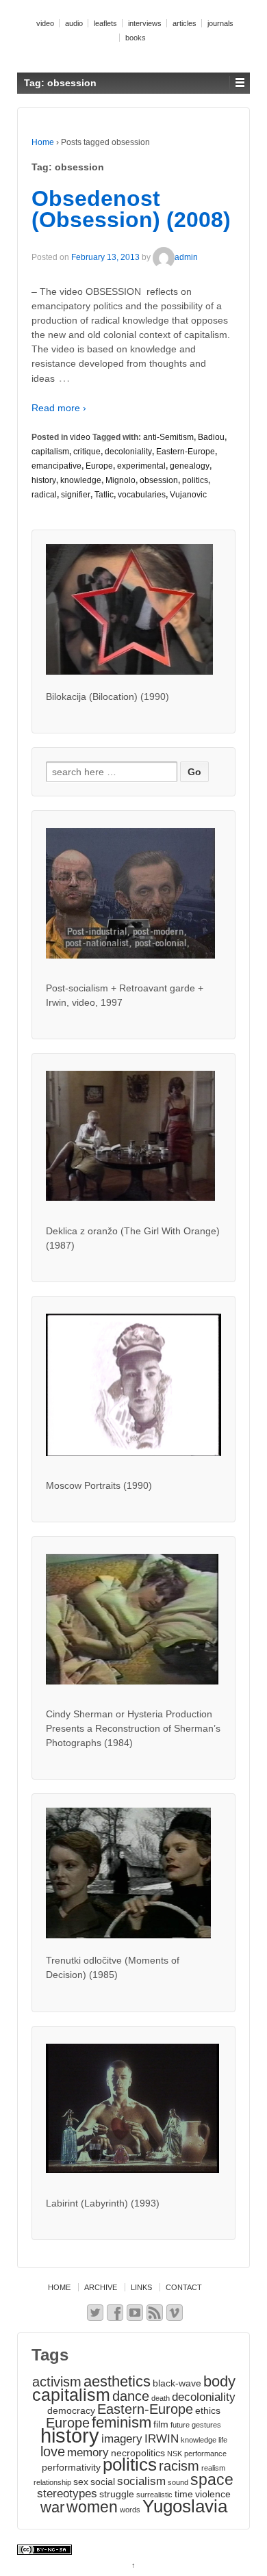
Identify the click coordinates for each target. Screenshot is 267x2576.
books (136, 38)
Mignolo (120, 480)
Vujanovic (188, 495)
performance (205, 2454)
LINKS (141, 2287)
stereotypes (67, 2493)
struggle (117, 2494)
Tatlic (104, 495)
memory (88, 2452)
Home (43, 142)
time (184, 2494)
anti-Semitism (168, 437)
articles (185, 23)
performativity (71, 2467)
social (103, 2482)
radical (44, 495)
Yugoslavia (185, 2506)
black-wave (177, 2383)
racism (179, 2466)
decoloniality (128, 452)
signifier (76, 495)
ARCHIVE (101, 2287)
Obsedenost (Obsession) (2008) (131, 209)
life (223, 2440)
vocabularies (142, 495)
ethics (208, 2410)
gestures (206, 2425)
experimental (141, 466)
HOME (59, 2287)
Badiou (211, 437)
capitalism (50, 452)
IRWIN (162, 2438)
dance (131, 2396)
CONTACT (184, 2287)
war (52, 2507)
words (130, 2510)
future (180, 2425)
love (53, 2451)
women (92, 2507)
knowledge (81, 480)
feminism (122, 2422)
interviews (145, 23)
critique (87, 452)
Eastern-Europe (186, 452)
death (161, 2398)
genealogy (190, 466)
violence (213, 2494)
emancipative (56, 466)
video (45, 23)
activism (57, 2382)
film (161, 2424)
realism (213, 2468)
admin (186, 257)
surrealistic (154, 2495)
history (44, 480)
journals (220, 23)
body (219, 2381)
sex (81, 2482)
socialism (141, 2481)
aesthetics (117, 2381)
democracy (71, 2410)
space (212, 2480)
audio (74, 23)
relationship (52, 2482)
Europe (99, 466)
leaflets (105, 23)
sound (178, 2482)
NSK (175, 2454)
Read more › (59, 408)
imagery (122, 2438)
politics (195, 480)
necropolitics (138, 2453)
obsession (159, 480)
